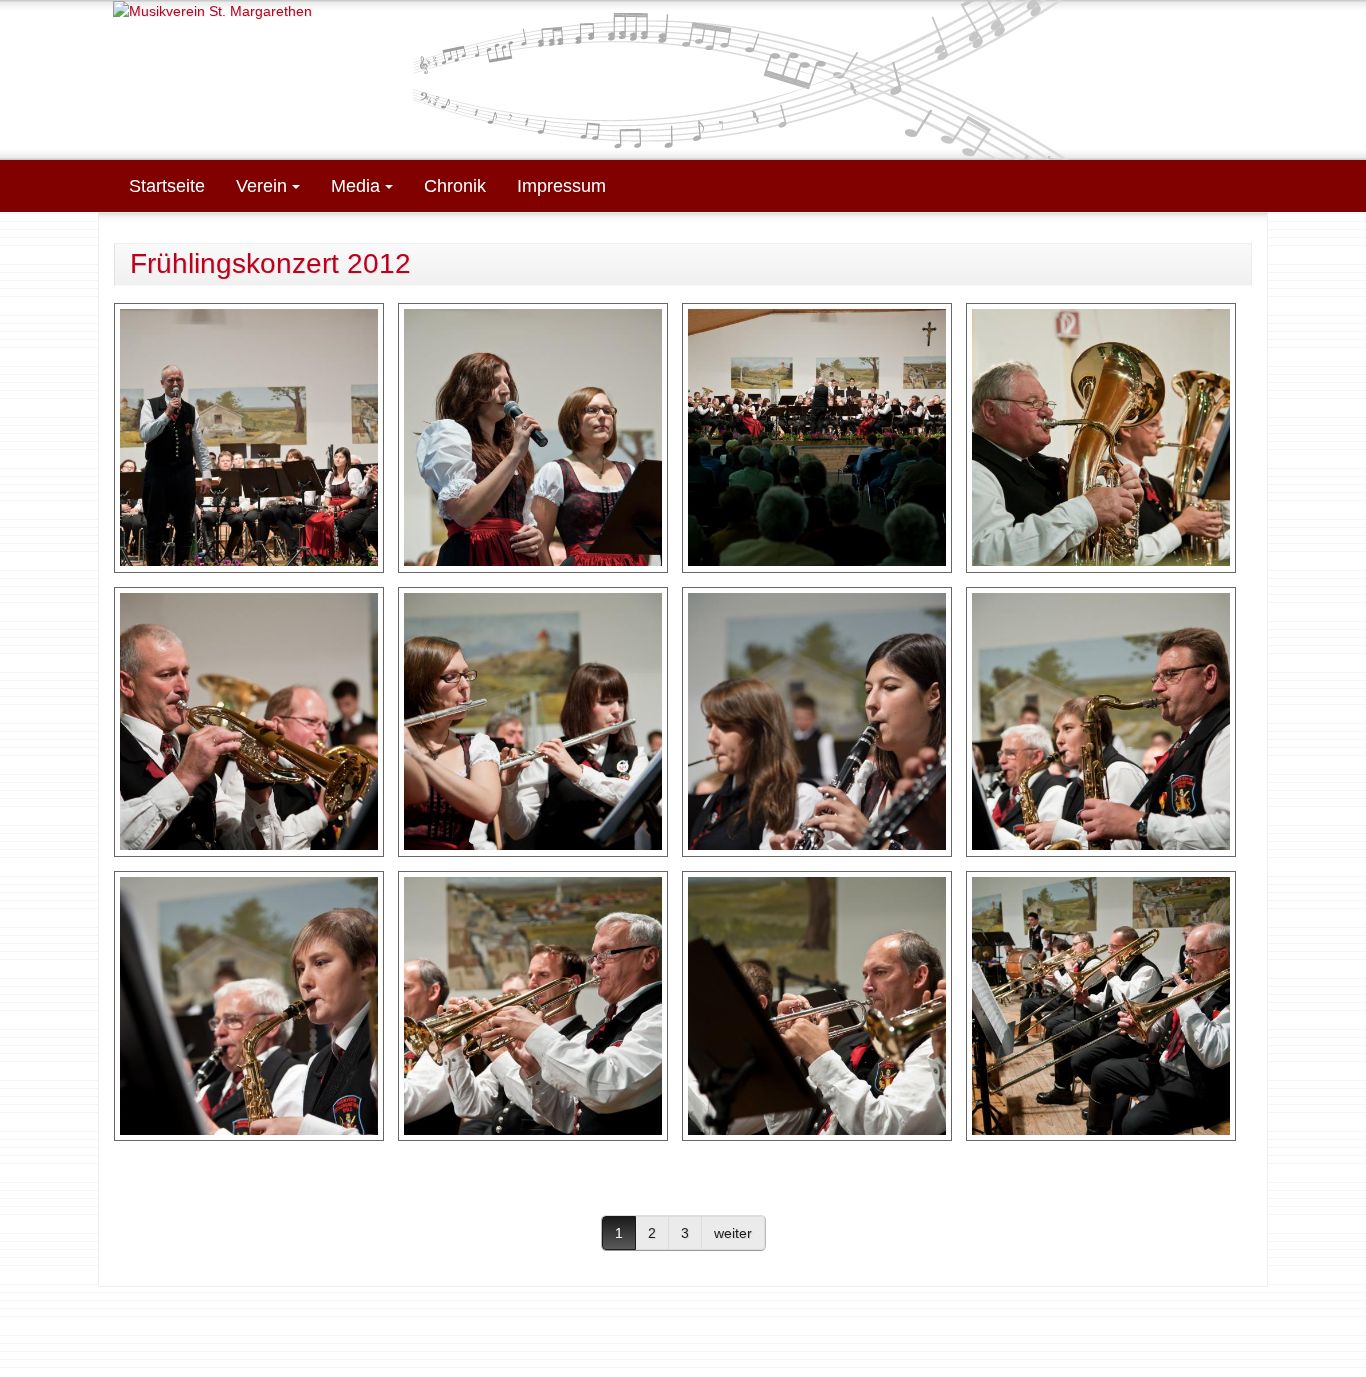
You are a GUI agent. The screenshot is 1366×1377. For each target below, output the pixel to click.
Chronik (455, 186)
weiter (733, 1233)
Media (358, 186)
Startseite (167, 186)
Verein (264, 186)
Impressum (561, 186)
